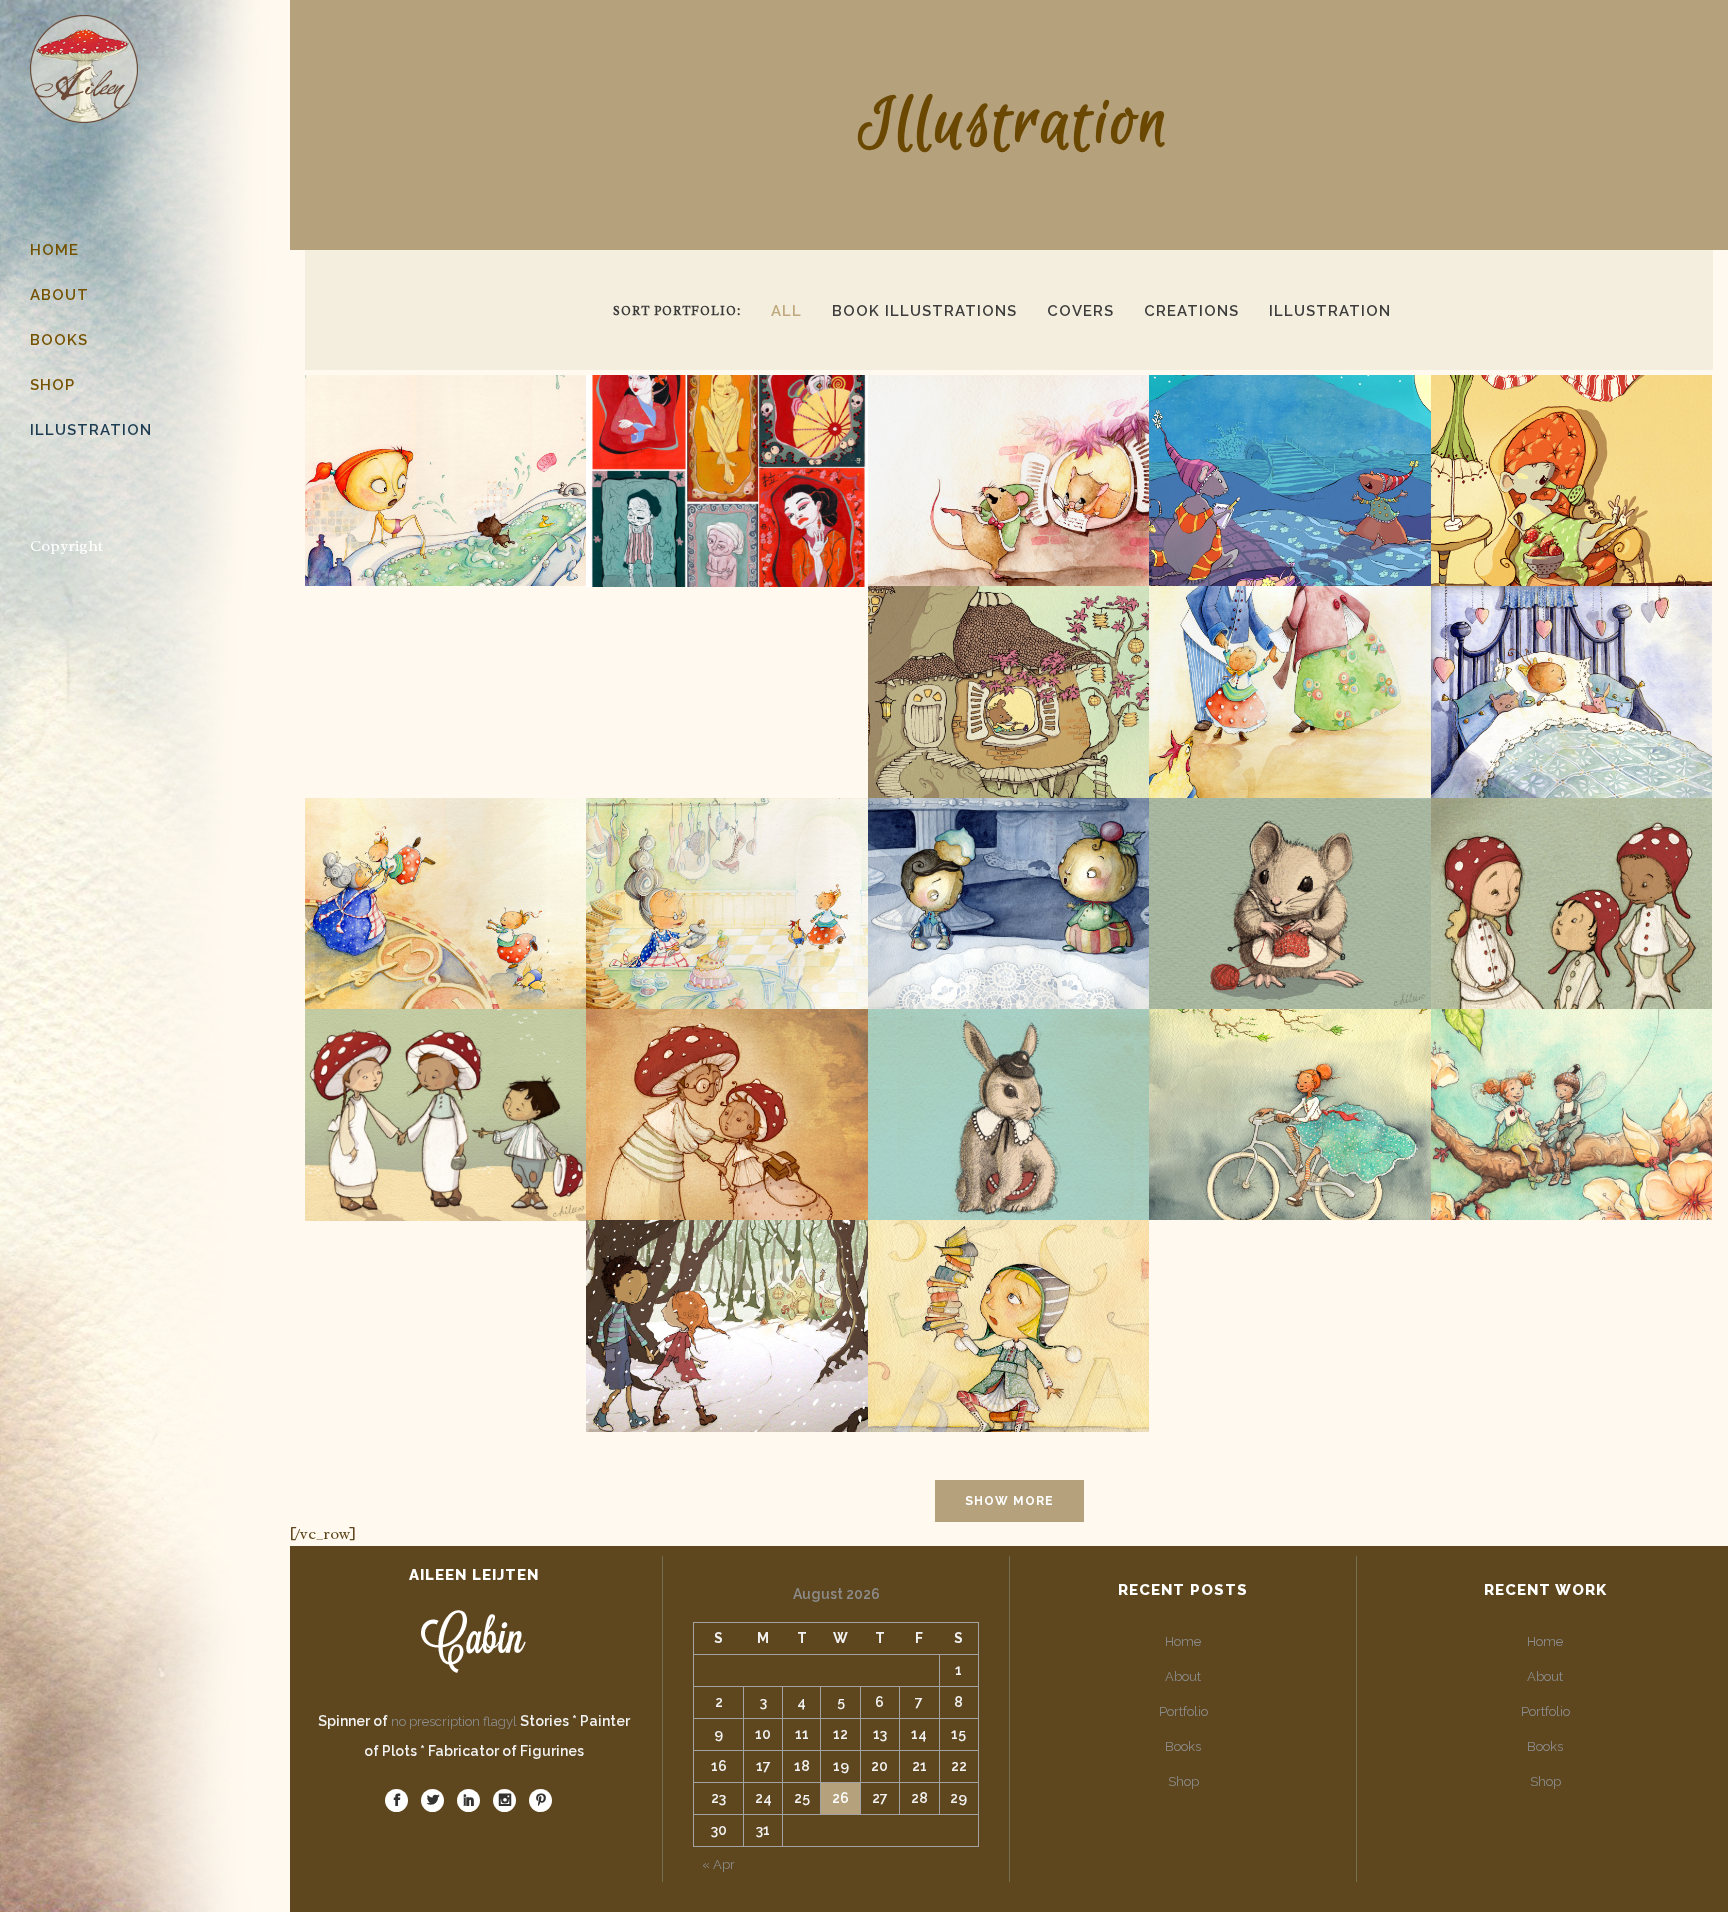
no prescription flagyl (454, 1721)
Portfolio (1183, 1711)
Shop (1183, 1781)
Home (1183, 1641)
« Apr (718, 1864)
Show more (1009, 1501)
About (1183, 1676)
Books (1183, 1746)
